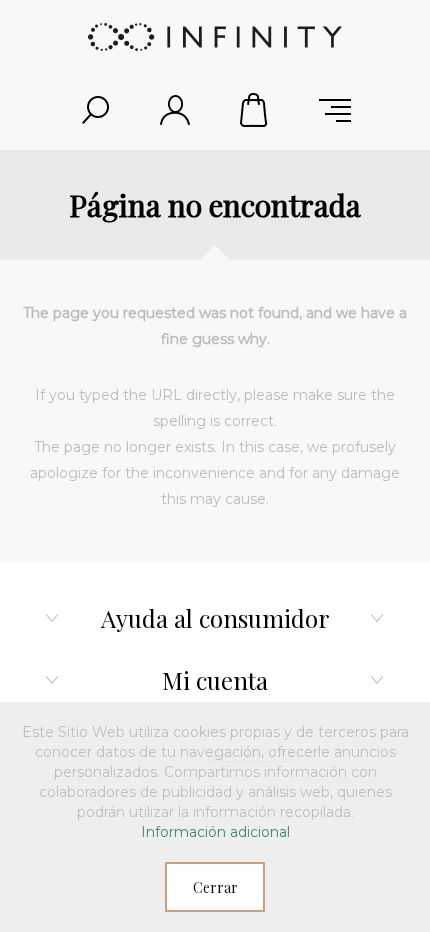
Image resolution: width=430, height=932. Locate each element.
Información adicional (215, 832)
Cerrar (215, 887)
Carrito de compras (255, 110)
